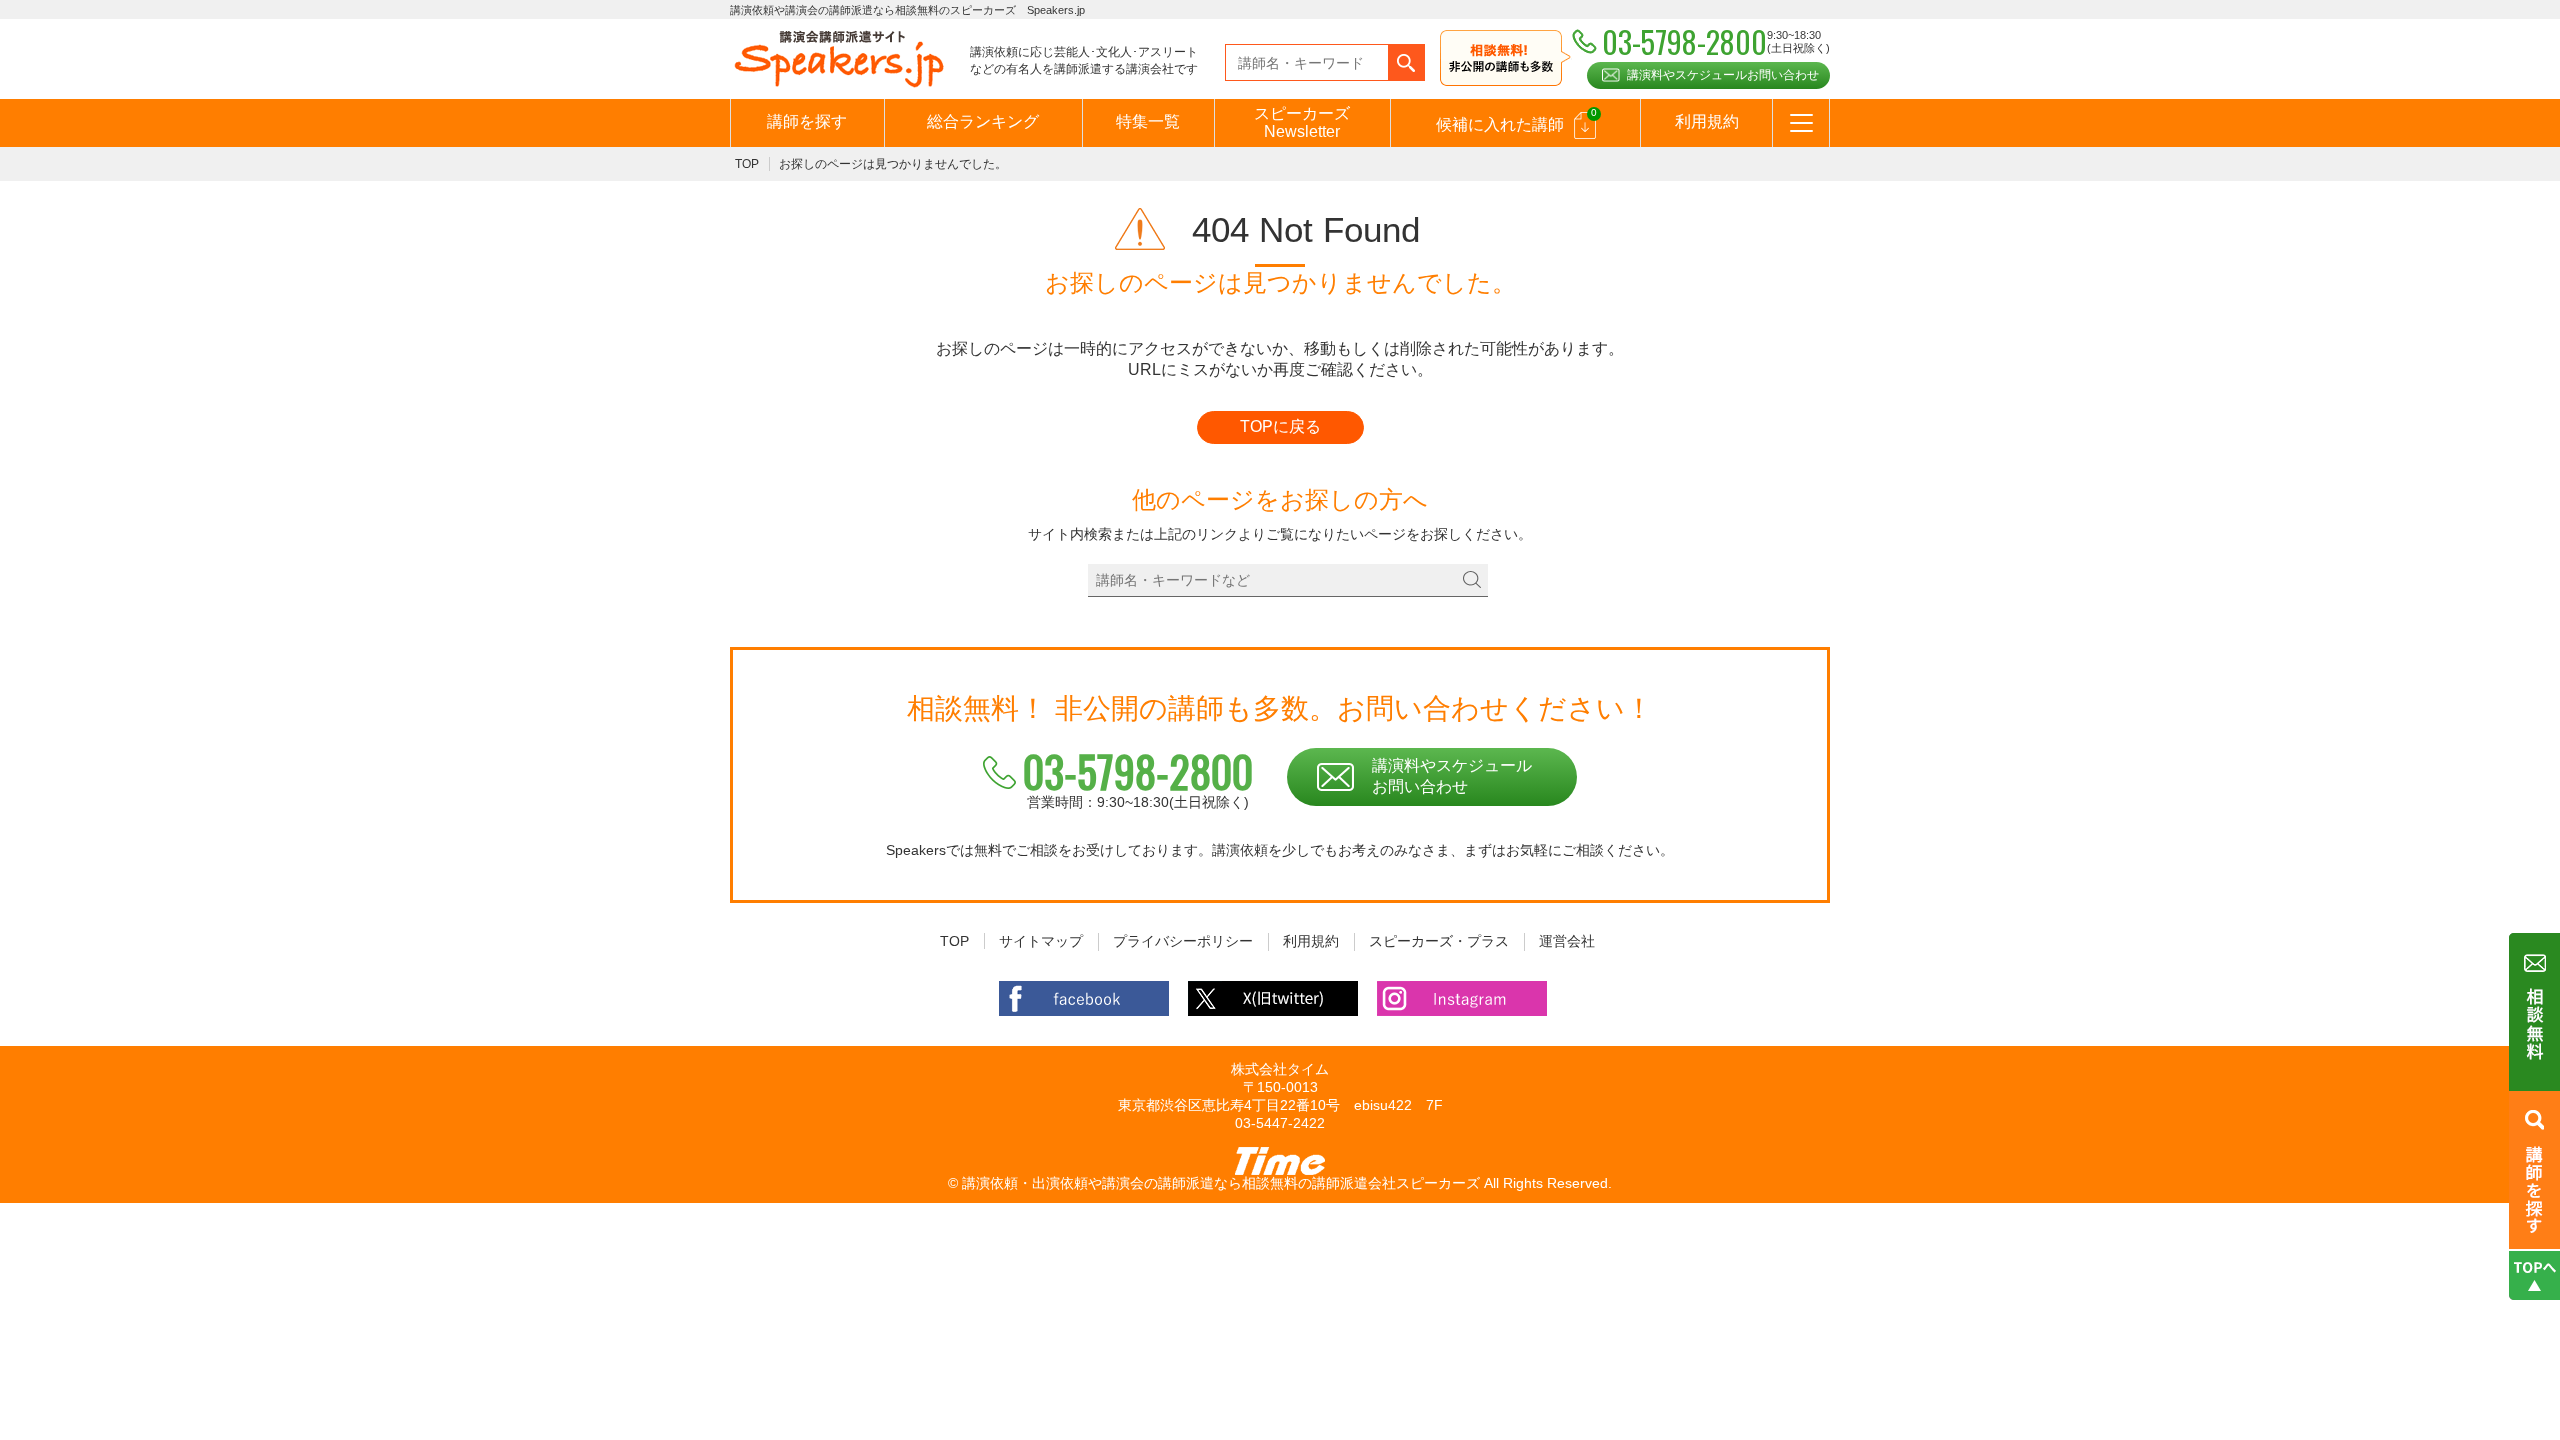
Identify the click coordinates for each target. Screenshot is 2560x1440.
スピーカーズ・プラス (1439, 941)
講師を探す (807, 121)
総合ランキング (983, 121)
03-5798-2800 (1138, 771)
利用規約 (1707, 121)
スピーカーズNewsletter (1302, 122)
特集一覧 (1148, 121)
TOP (747, 164)
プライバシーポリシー (1183, 941)
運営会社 (1567, 941)
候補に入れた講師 (1516, 120)
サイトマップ (1041, 941)
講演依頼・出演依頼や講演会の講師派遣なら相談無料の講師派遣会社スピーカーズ (1221, 1183)
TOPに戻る (1280, 426)
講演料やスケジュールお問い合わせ (1723, 75)
